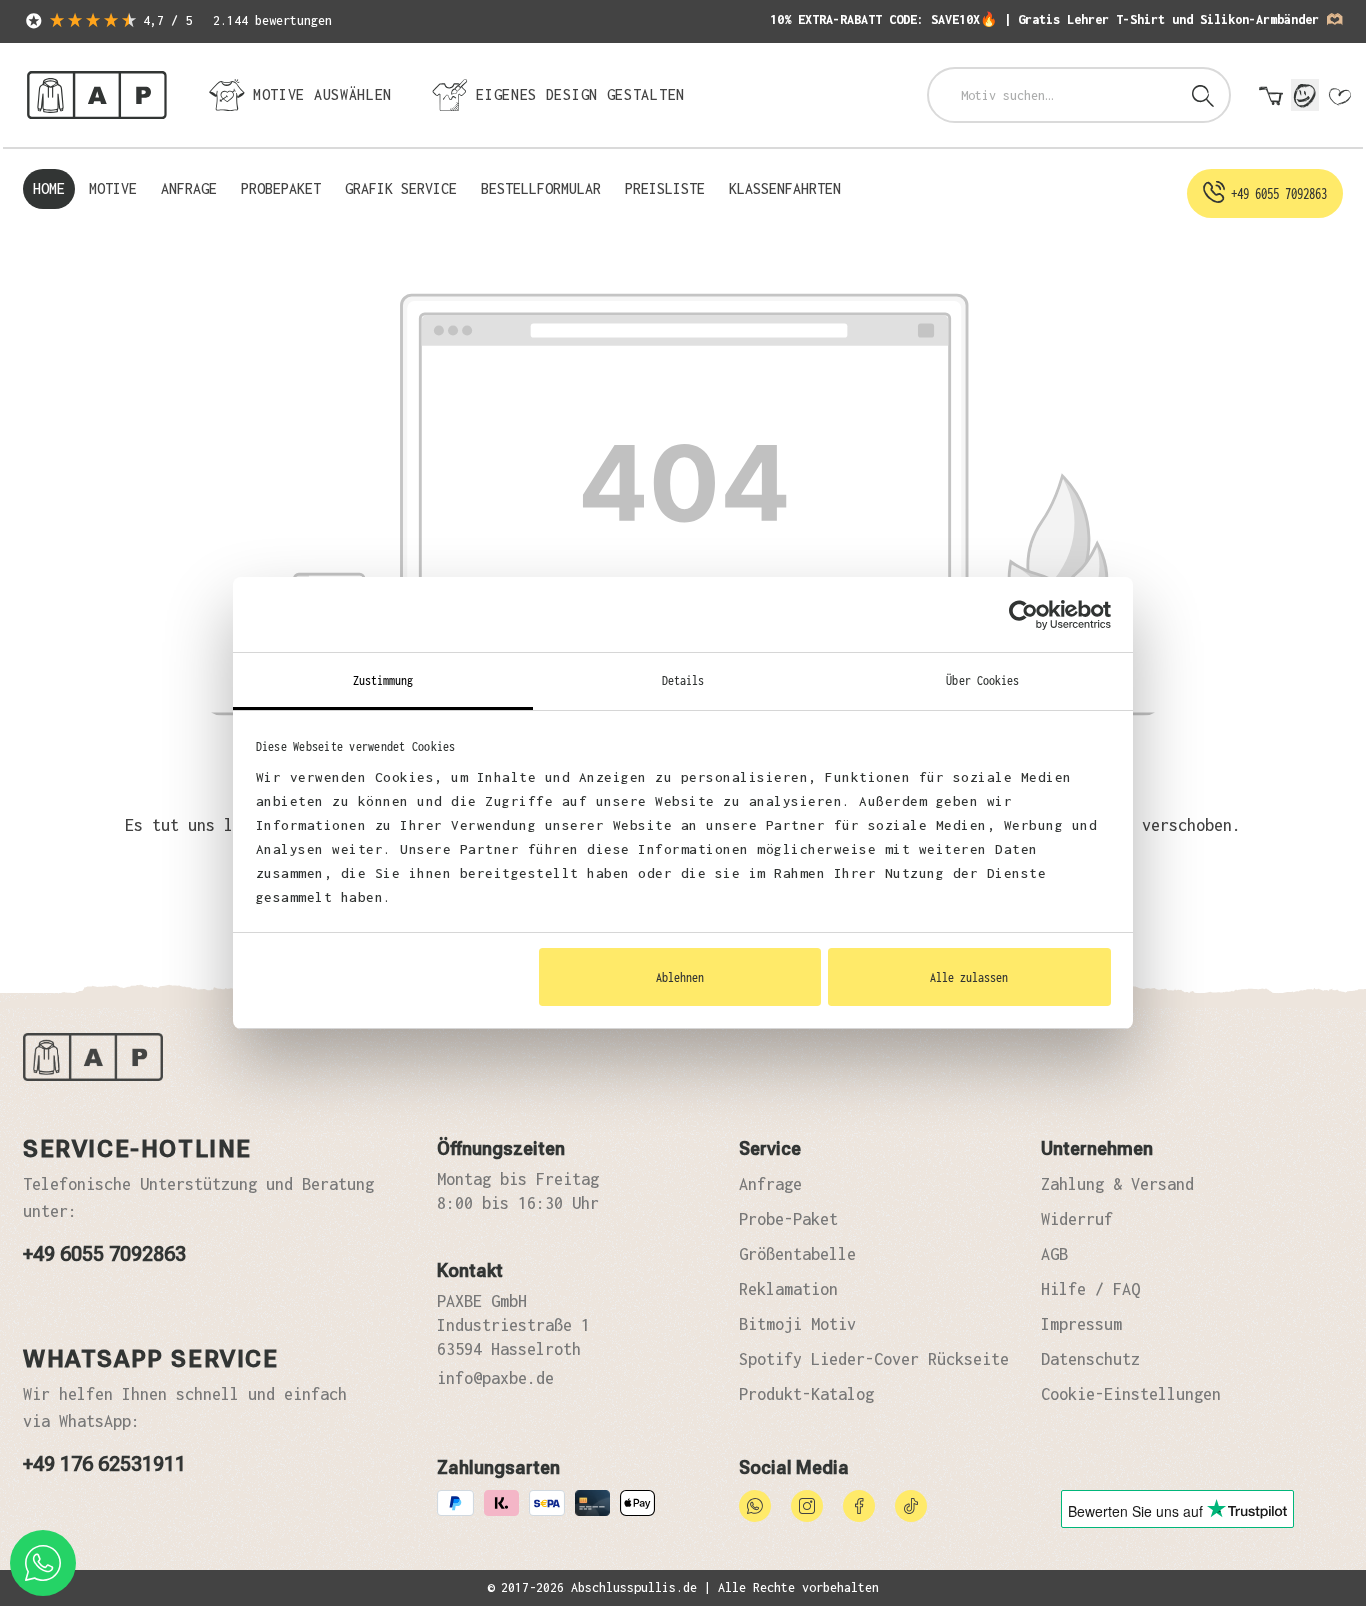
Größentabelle (797, 1254)
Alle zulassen (969, 977)
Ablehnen (680, 977)
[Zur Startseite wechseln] (97, 95)
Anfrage (770, 1184)
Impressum (1081, 1324)
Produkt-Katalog (806, 1394)
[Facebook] (859, 1504)
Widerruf (1077, 1219)
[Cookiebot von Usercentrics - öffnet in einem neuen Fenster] (1023, 615)
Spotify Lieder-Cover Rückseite (874, 1359)
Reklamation (788, 1289)
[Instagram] (807, 1504)
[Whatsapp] (755, 1504)
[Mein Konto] (1305, 95)
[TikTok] (911, 1504)
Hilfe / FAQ (1090, 1289)
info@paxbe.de (495, 1378)
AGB (1054, 1254)
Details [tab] (683, 680)
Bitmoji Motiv (797, 1324)
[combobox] (1053, 95)
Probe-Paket (788, 1219)
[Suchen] (1203, 95)
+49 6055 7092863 (104, 1254)
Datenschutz (1090, 1359)
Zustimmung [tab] (383, 680)
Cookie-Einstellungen (1131, 1394)
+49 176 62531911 (104, 1464)
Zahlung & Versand (1117, 1184)
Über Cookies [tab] (982, 680)
